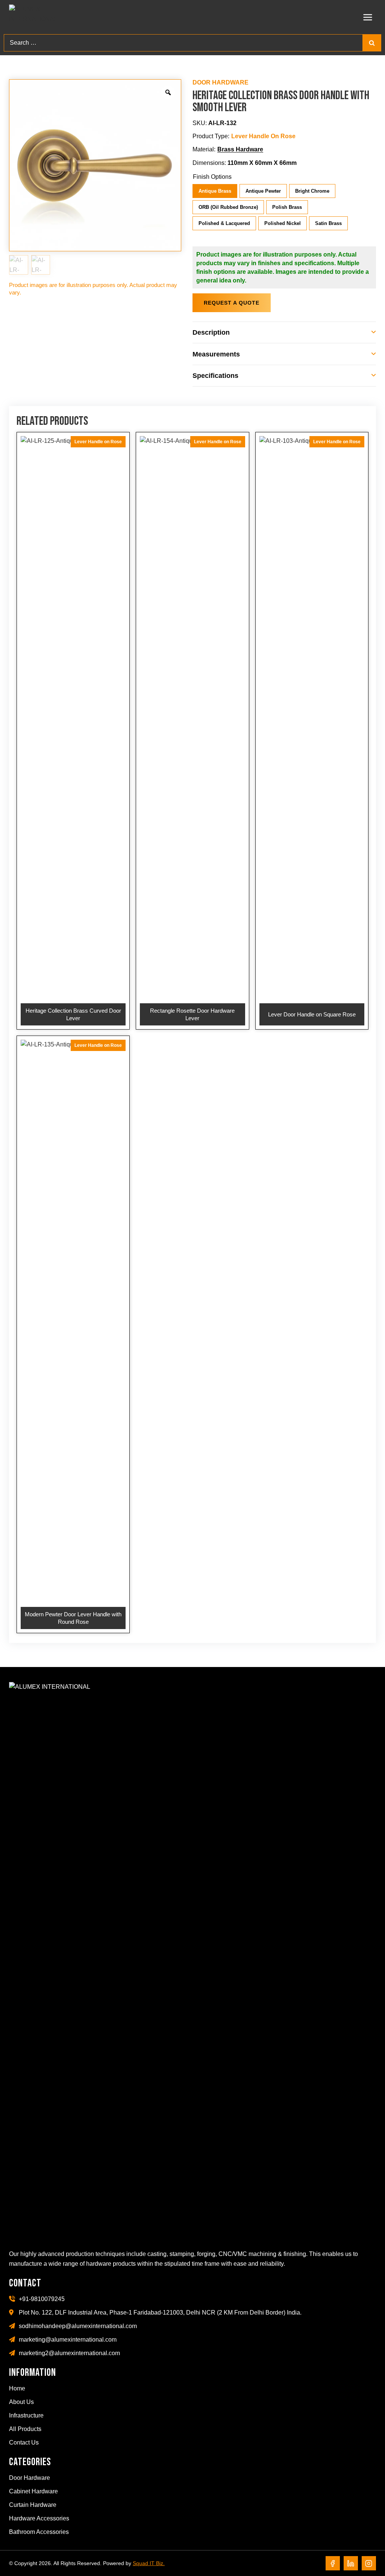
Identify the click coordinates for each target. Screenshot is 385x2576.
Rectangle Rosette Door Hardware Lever (192, 1014)
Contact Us (24, 2442)
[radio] (216, 192)
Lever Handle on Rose (263, 136)
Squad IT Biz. (149, 2563)
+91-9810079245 (42, 2299)
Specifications (215, 376)
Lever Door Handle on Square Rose (312, 1014)
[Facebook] (333, 2563)
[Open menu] (368, 17)
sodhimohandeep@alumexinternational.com (78, 2326)
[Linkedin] (351, 2563)
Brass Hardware (240, 149)
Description (211, 332)
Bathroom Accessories (39, 2532)
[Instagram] (369, 2563)
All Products (25, 2429)
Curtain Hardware (33, 2505)
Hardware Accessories (39, 2518)
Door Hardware (221, 82)
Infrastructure (26, 2415)
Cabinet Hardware (33, 2491)
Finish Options (212, 177)
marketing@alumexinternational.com (68, 2340)
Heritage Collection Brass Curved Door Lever (73, 1014)
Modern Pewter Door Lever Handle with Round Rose (73, 1618)
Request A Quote (232, 303)
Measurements (216, 354)
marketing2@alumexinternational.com (69, 2353)
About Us (21, 2402)
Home (17, 2388)
